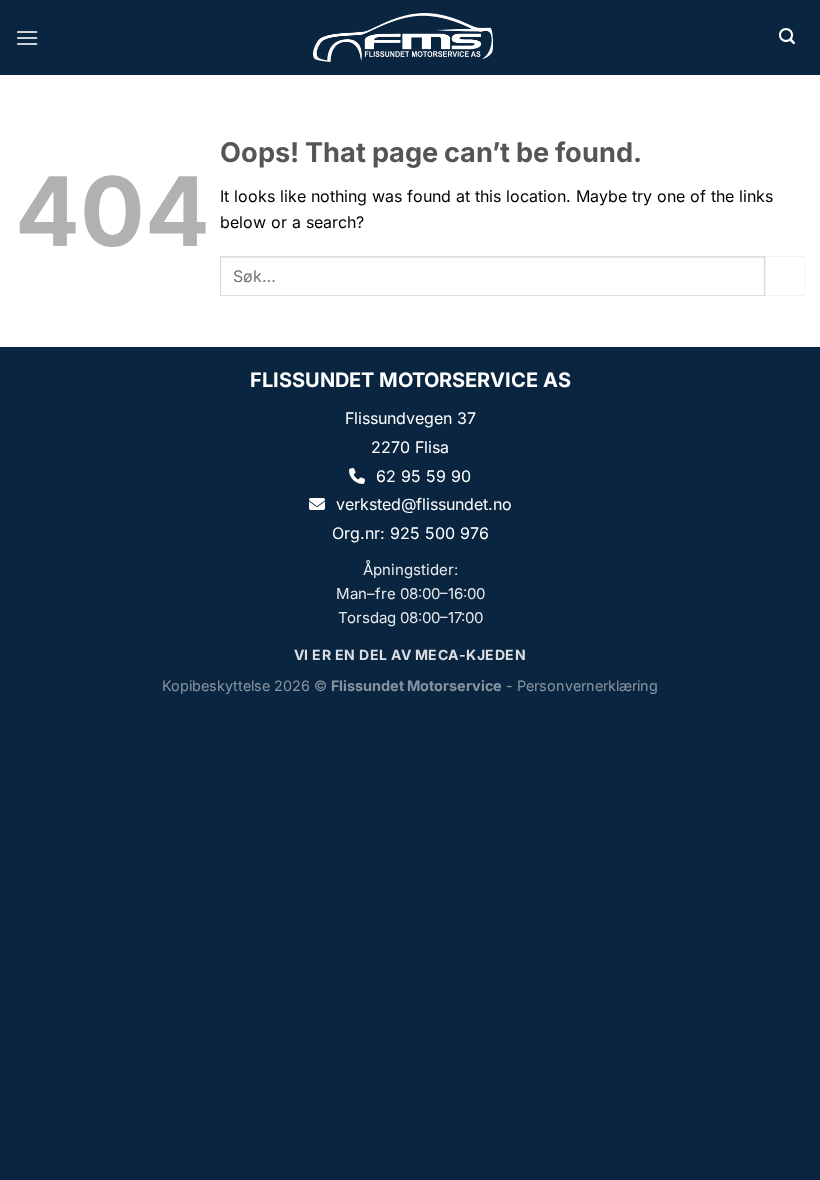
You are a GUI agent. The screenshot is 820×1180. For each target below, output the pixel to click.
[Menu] (27, 37)
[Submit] (785, 275)
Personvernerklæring (587, 685)
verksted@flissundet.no (424, 504)
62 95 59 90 (423, 476)
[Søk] (787, 37)
